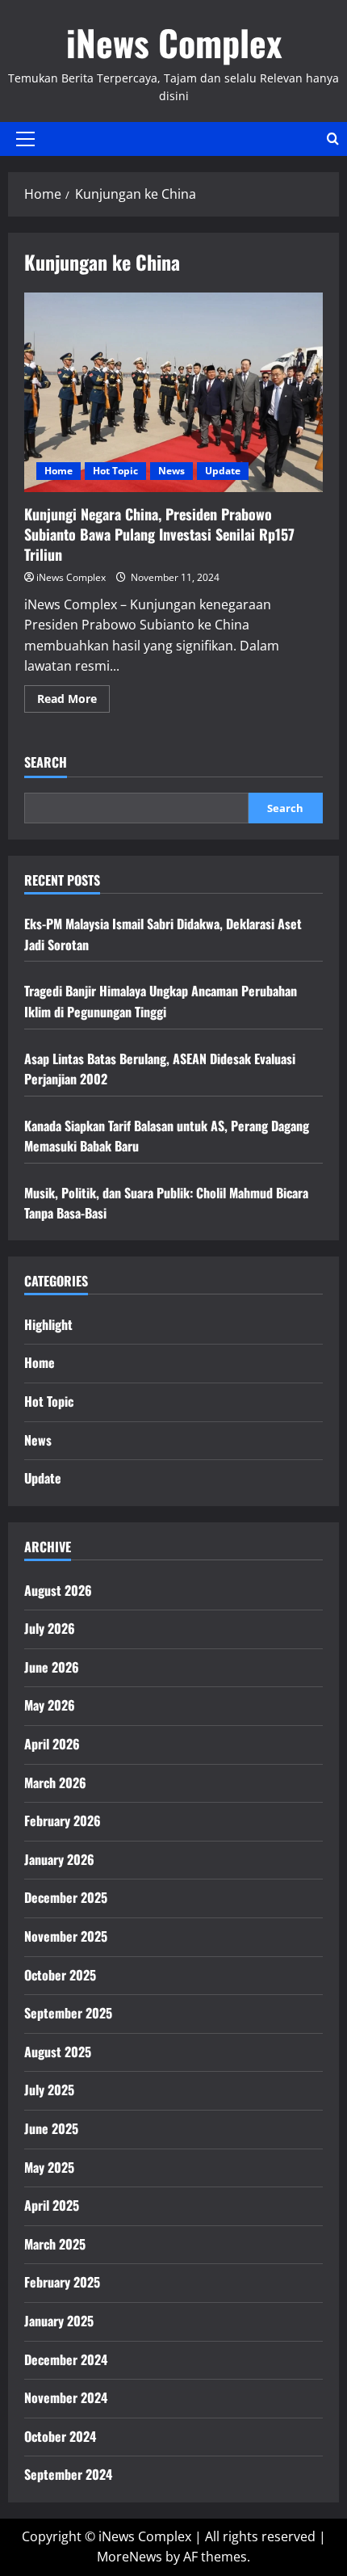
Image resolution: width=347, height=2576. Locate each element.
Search (46, 762)
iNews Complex (174, 42)
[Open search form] (333, 139)
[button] (25, 139)
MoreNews (130, 2557)
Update (223, 471)
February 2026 (63, 1820)
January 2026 (59, 1859)
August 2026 (58, 1590)
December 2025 (66, 1897)
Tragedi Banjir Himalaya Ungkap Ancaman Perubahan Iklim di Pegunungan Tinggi (161, 1001)
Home (59, 471)
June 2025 (51, 2128)
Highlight (48, 1324)
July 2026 (50, 1628)
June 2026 (52, 1667)
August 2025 (58, 2052)
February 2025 (62, 2282)
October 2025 (60, 1975)
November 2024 (66, 2397)
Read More (73, 701)
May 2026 (50, 1705)
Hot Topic (115, 471)
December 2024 (66, 2359)
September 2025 (68, 2013)
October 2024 (60, 2436)
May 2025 (49, 2167)
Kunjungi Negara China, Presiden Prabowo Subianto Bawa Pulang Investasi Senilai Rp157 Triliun (173, 392)
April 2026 (52, 1744)
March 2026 (55, 1783)
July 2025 (49, 2090)
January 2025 (59, 2321)
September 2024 (68, 2474)
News (171, 471)
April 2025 (52, 2205)
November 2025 (66, 1936)
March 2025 (55, 2244)
